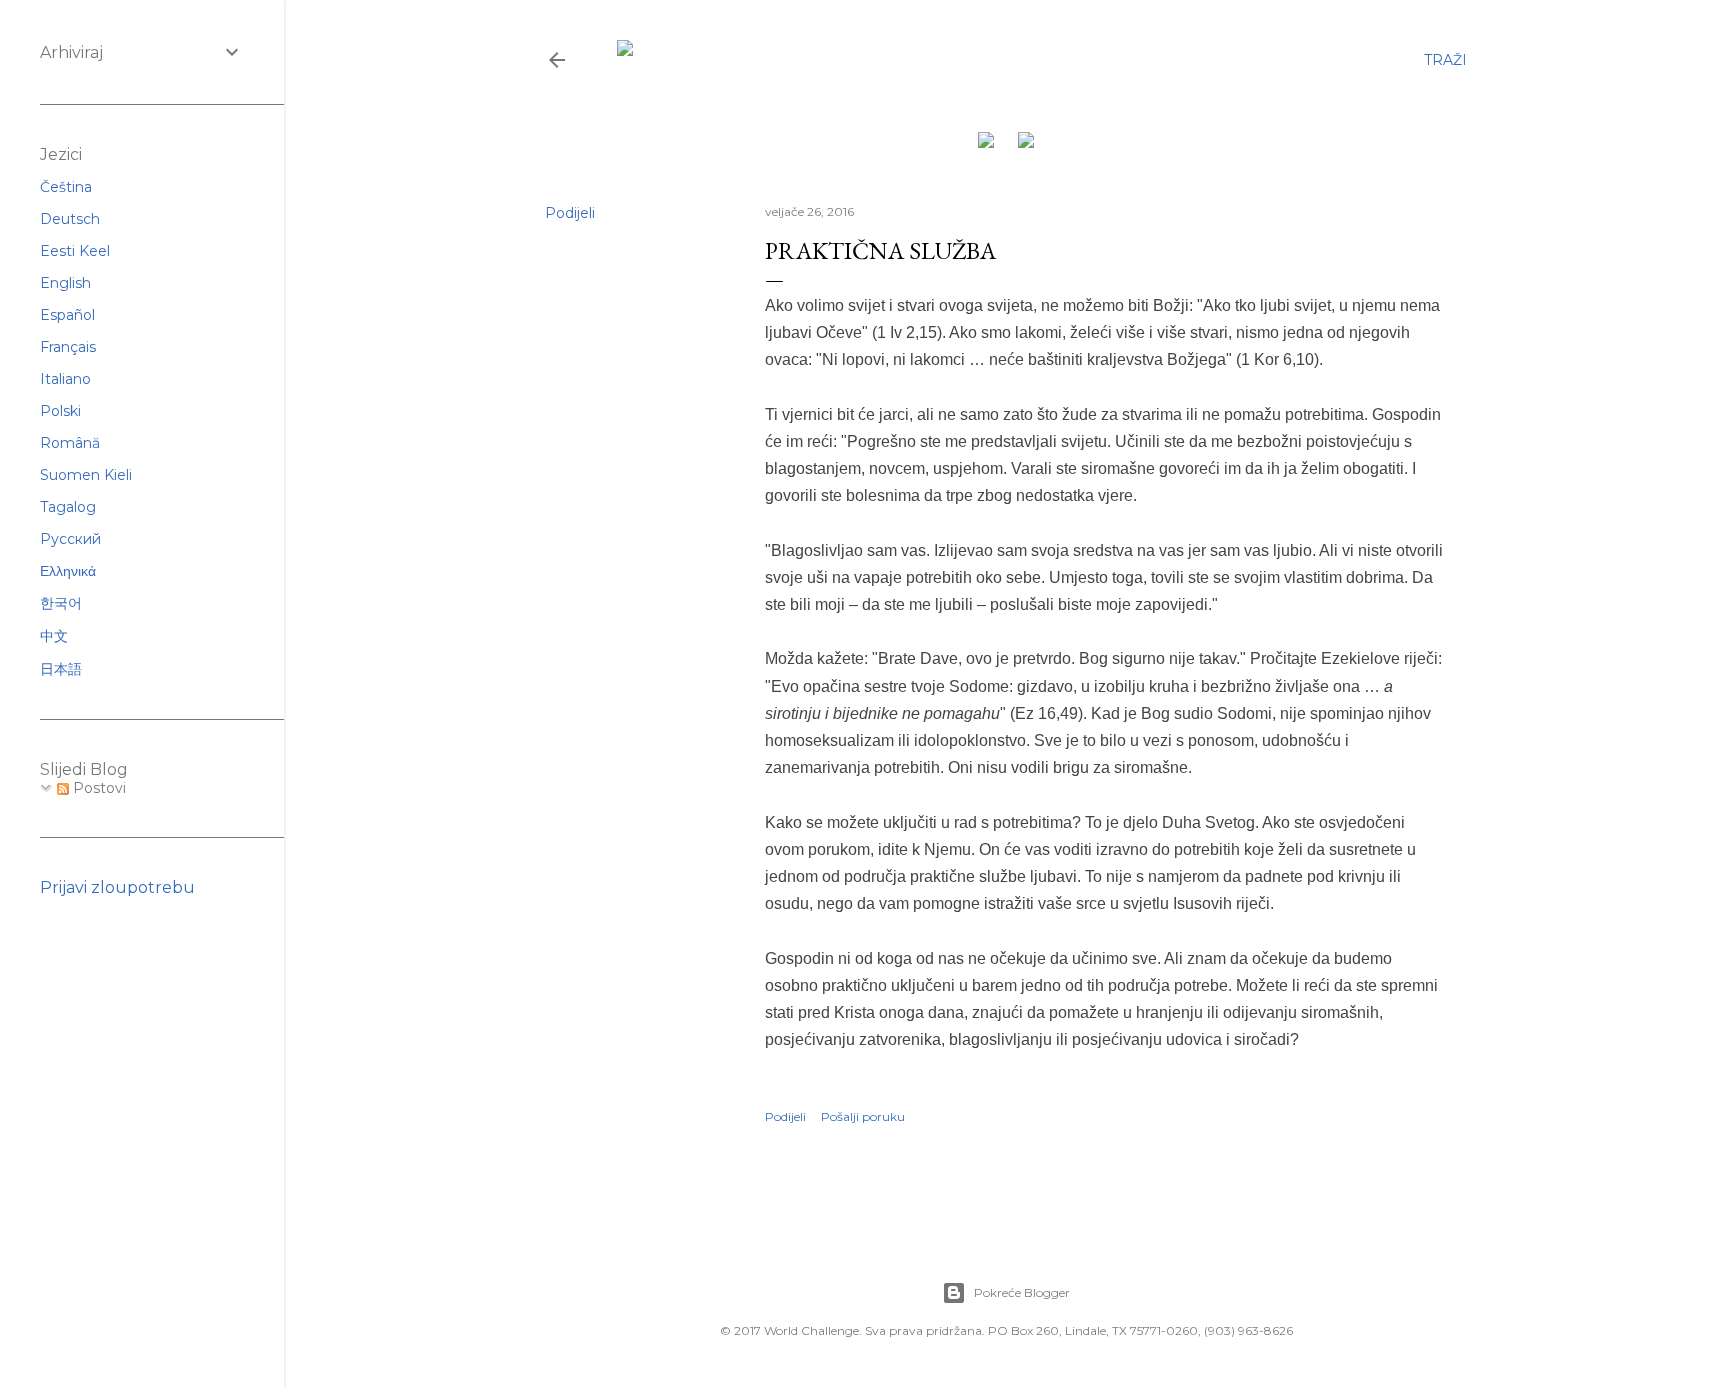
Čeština (66, 187)
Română (70, 443)
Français (68, 347)
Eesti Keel (75, 251)
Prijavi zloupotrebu (117, 887)
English (65, 283)
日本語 (61, 669)
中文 (54, 636)
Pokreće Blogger (1022, 1292)
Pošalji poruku (863, 1116)
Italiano (65, 379)
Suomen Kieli (86, 475)
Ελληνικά (68, 571)
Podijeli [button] (570, 213)
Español (67, 315)
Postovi (97, 788)
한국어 (61, 603)
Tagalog (68, 507)
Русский (70, 539)
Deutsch (70, 219)
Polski (60, 411)
